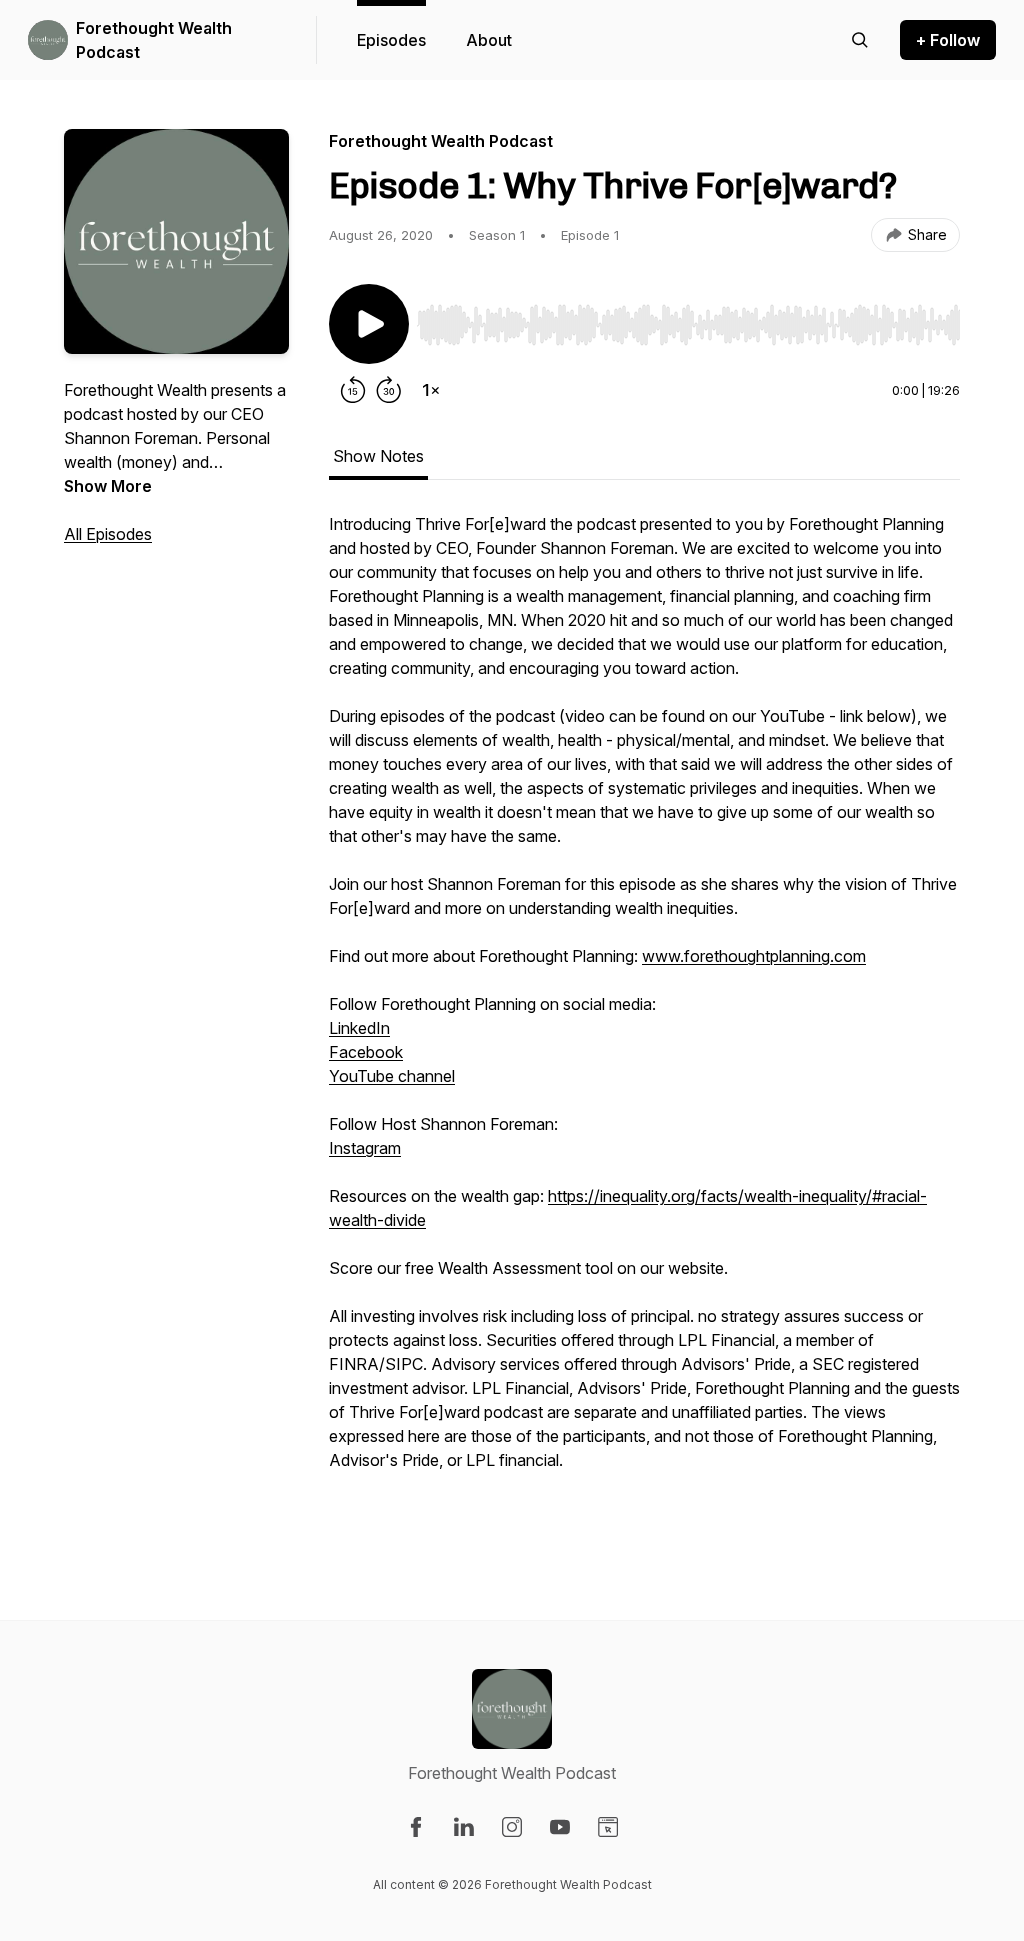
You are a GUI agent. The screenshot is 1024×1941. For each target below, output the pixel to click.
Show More (108, 486)
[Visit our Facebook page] (416, 1827)
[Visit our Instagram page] (512, 1827)
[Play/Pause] (369, 324)
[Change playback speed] (431, 390)
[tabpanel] (644, 1026)
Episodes (391, 40)
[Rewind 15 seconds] (353, 390)
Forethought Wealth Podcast (154, 40)
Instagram (365, 1148)
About (489, 40)
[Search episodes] (860, 40)
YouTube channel (392, 1076)
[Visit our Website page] (608, 1827)
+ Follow (948, 40)
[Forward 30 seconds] (389, 390)
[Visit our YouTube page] (560, 1827)
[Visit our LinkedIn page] (464, 1827)
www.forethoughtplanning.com (754, 956)
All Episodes (108, 534)
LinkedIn (359, 1028)
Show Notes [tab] (378, 456)
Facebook (366, 1052)
